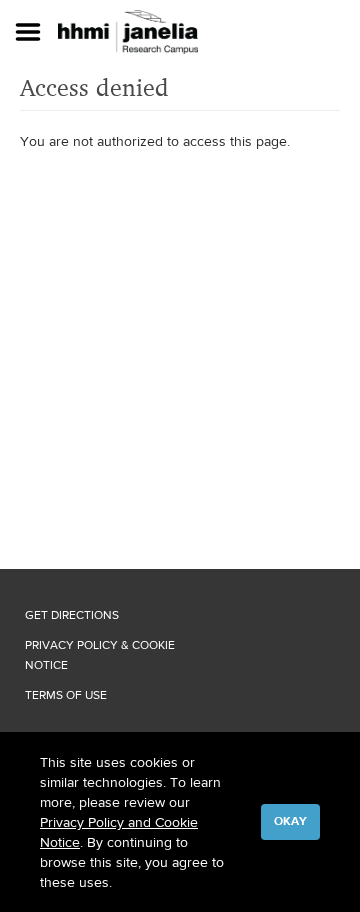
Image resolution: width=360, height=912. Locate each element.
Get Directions (72, 615)
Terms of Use (66, 695)
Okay (290, 821)
